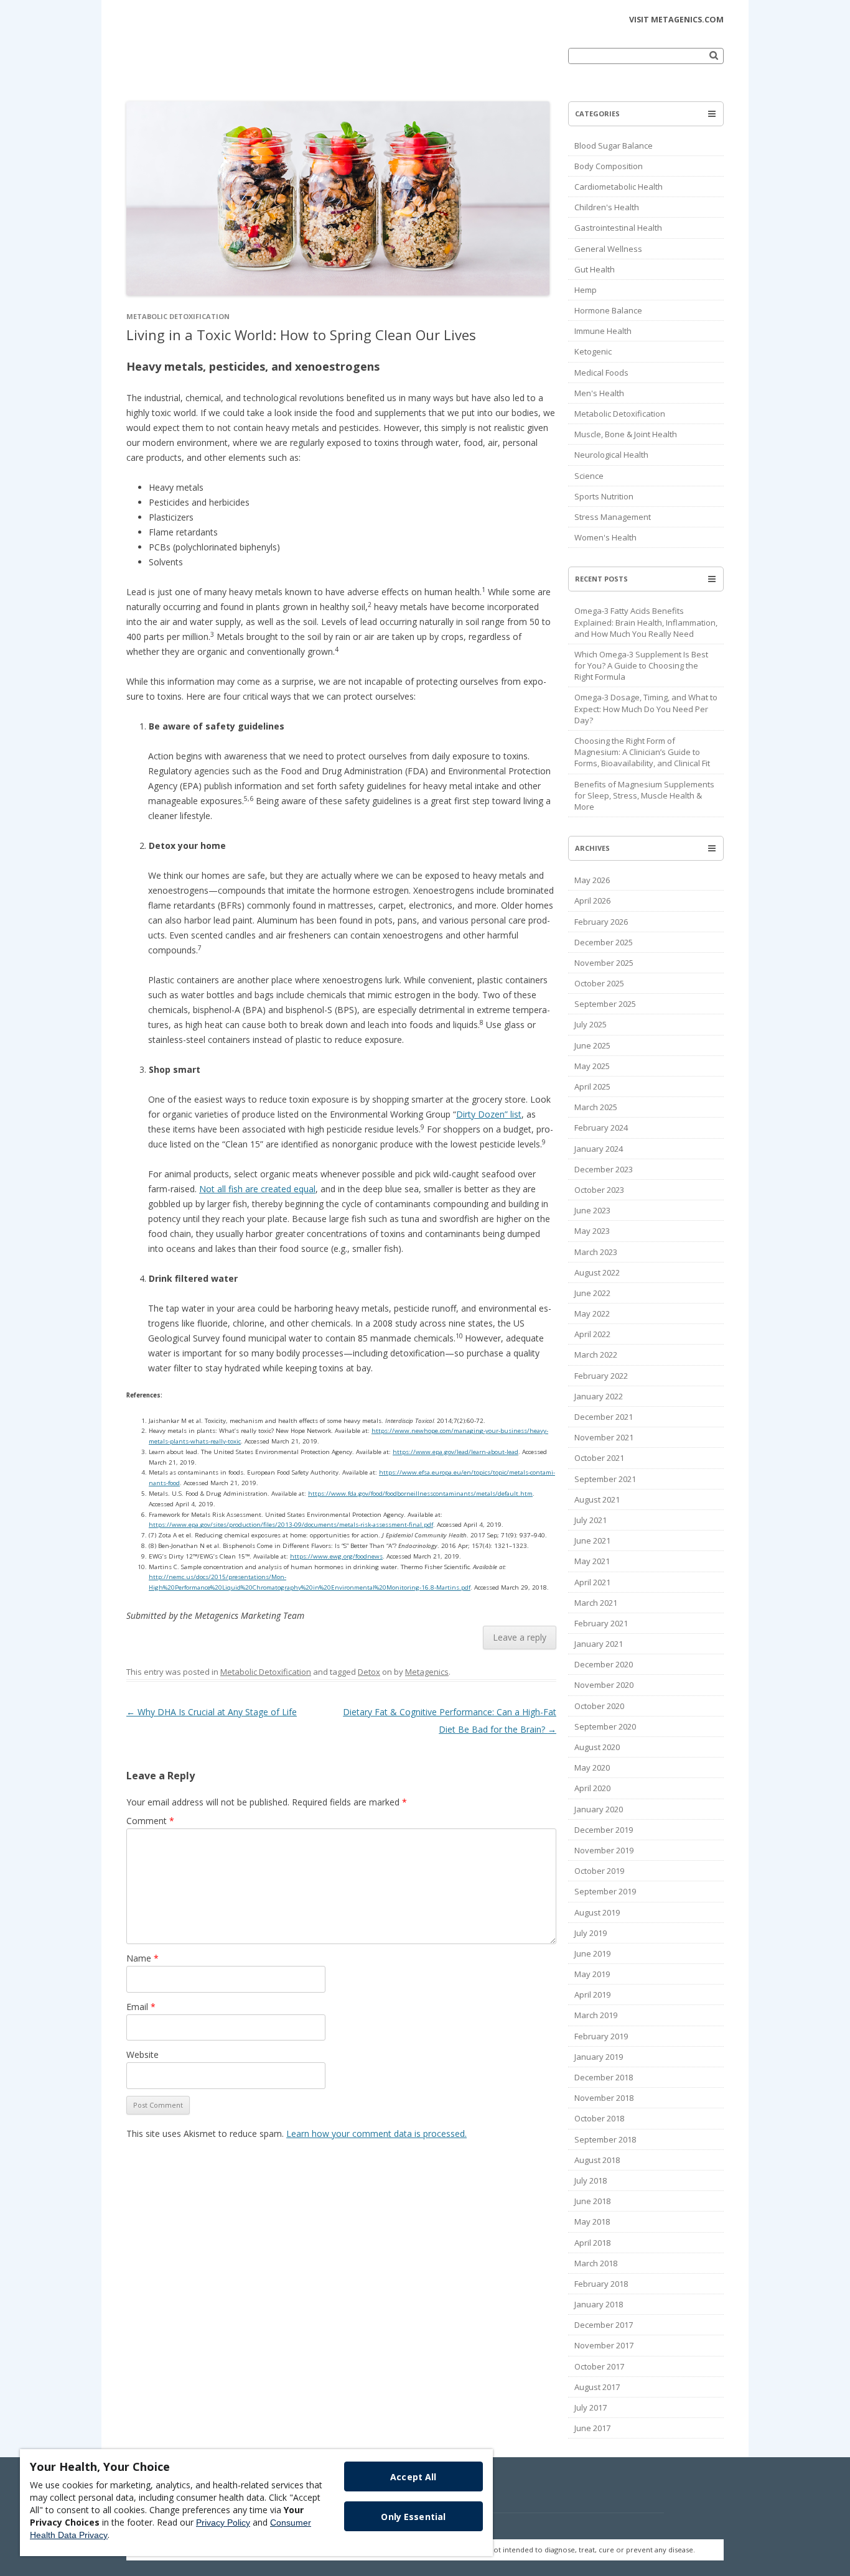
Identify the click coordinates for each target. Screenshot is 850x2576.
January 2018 (599, 2304)
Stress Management (613, 517)
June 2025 (592, 1045)
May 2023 (592, 1231)
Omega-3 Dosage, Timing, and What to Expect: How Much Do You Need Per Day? (646, 708)
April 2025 (592, 1086)
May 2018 (592, 2222)
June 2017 (592, 2428)
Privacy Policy (223, 2523)
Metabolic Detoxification (178, 316)
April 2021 (592, 1582)
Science (589, 476)
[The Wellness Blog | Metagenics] (213, 65)
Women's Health (605, 537)
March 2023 (596, 1252)
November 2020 (604, 1685)
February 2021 (601, 1623)
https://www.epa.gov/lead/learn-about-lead (455, 1452)
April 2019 (592, 1995)
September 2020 (605, 1726)
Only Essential (413, 2517)
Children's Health (607, 207)
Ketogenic (593, 351)
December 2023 (604, 1169)
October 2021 (599, 1458)
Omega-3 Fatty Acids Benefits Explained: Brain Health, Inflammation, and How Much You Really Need (646, 622)
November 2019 (604, 1850)
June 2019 (592, 1953)
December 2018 (604, 2077)
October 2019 (599, 1871)
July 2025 (591, 1024)
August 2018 (597, 2160)
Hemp (586, 290)
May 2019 (592, 1974)
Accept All (413, 2477)
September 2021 (605, 1479)
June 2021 (592, 1541)
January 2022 (599, 1396)
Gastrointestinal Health (618, 228)
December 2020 (604, 1664)
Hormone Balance (608, 310)
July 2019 (591, 1933)
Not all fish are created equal (257, 1189)
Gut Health (595, 269)
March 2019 (596, 2015)
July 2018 (591, 2180)
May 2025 (592, 1066)
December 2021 (604, 1417)
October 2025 (599, 983)
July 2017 (591, 2407)
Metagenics (427, 1672)
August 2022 (597, 1272)
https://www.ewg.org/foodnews (336, 1556)
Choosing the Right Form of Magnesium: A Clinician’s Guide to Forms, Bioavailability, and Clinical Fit (642, 752)
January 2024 (599, 1149)
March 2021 (596, 1603)
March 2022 (596, 1355)
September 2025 (605, 1004)
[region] (256, 2503)
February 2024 (601, 1128)
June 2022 (592, 1293)
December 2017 (604, 2325)
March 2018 (596, 2263)
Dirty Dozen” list (489, 1114)
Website (142, 2055)
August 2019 (597, 1912)
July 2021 (591, 1520)
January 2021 (599, 1644)
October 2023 (599, 1190)
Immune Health (603, 331)
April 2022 (592, 1334)
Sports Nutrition (604, 496)
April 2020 (592, 1788)
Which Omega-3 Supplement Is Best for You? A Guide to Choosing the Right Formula (641, 665)
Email (141, 2007)
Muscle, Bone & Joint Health (626, 434)
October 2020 (599, 1706)
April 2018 (592, 2243)
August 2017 (597, 2387)
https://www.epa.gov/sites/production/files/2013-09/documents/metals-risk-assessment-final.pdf (291, 1525)
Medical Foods (601, 373)
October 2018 (599, 2118)
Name (142, 1958)
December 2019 (604, 1830)
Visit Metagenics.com (676, 20)
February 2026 (601, 922)
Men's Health (599, 393)
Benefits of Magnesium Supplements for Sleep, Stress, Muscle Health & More (644, 795)
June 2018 (592, 2201)
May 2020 (592, 1768)
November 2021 (604, 1437)
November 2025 (604, 963)
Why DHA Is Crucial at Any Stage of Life (212, 1712)
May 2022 (592, 1313)
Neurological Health (611, 455)
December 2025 (604, 942)
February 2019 (601, 2036)
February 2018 (601, 2284)
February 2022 (601, 1376)
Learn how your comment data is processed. (376, 2134)
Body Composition (609, 166)
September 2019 (605, 1891)
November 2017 (604, 2345)
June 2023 (592, 1210)
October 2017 (599, 2366)
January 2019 (599, 2057)
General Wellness (608, 249)
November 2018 (604, 2098)
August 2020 (597, 1747)
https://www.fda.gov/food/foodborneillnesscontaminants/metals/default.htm (420, 1494)
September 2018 (605, 2139)
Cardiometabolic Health (619, 187)
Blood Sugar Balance (614, 146)
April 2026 (592, 901)
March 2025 (596, 1107)
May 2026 (592, 880)
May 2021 (592, 1561)
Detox (369, 1672)
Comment (150, 1821)
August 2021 (597, 1499)
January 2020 (599, 1809)
